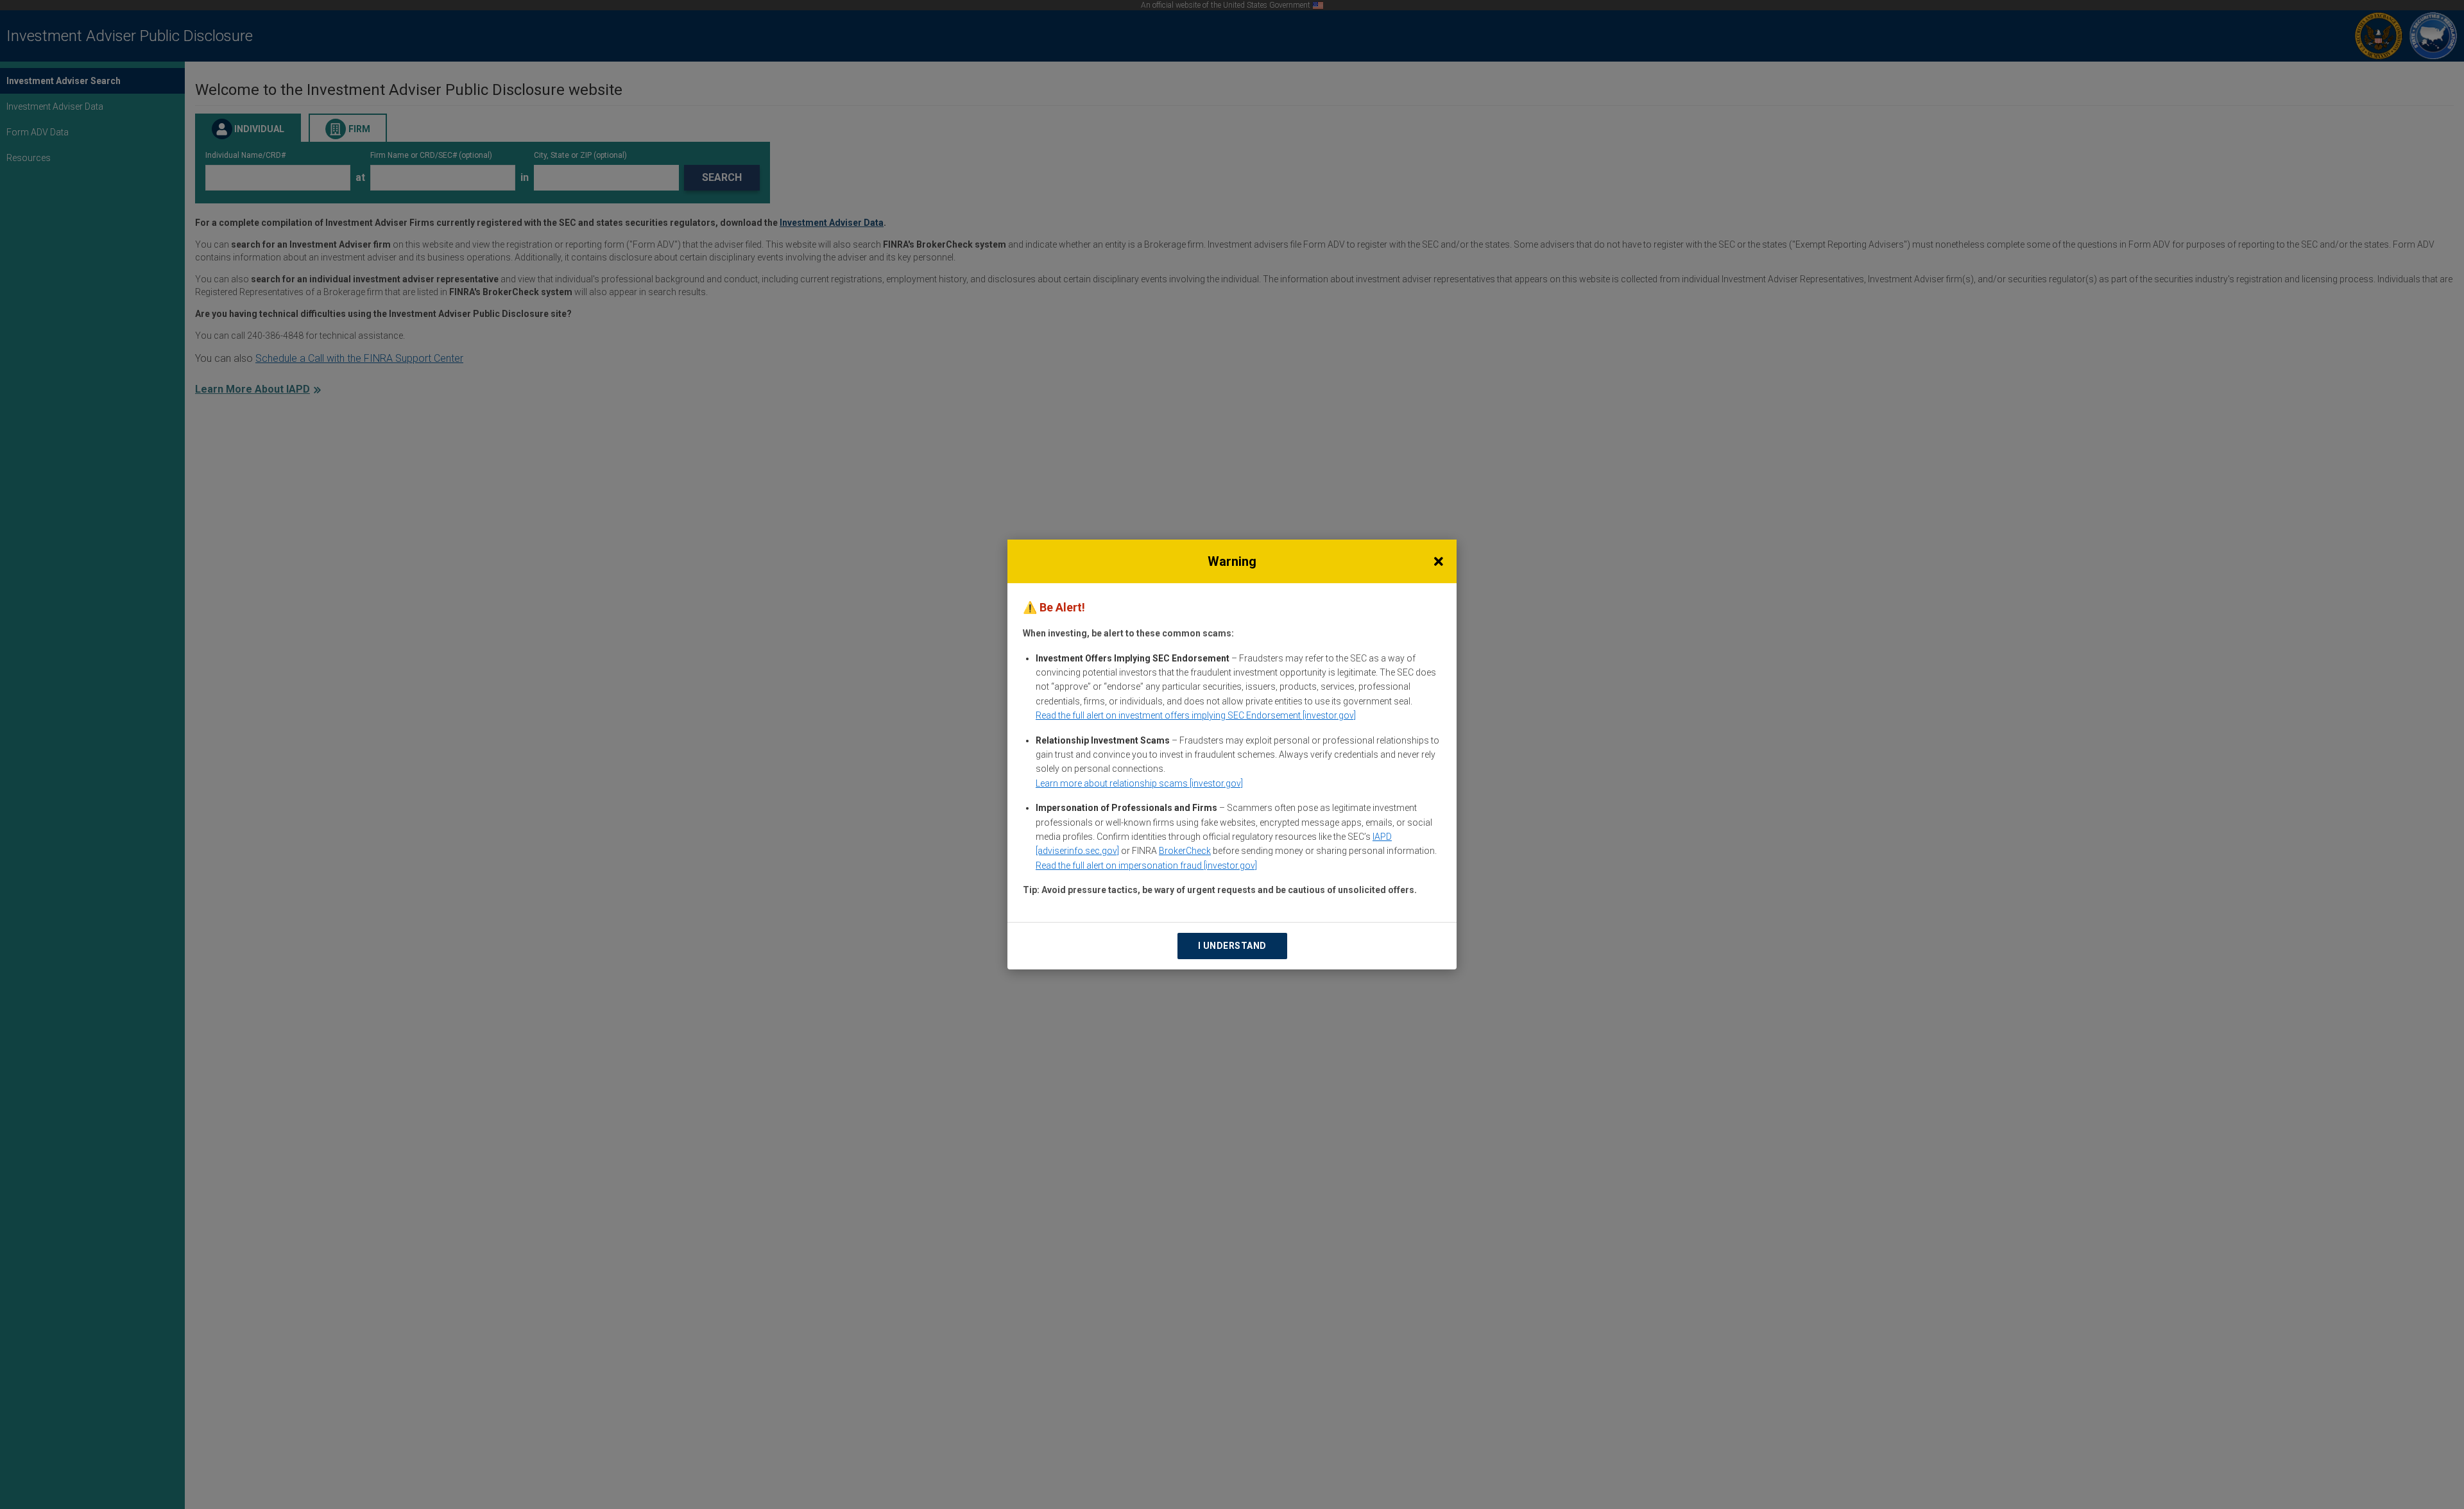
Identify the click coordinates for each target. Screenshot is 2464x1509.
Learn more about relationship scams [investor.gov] (1139, 783)
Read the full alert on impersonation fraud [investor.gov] (1146, 865)
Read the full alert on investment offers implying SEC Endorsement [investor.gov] (1196, 715)
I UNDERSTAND (1232, 946)
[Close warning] (1439, 561)
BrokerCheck (1185, 851)
